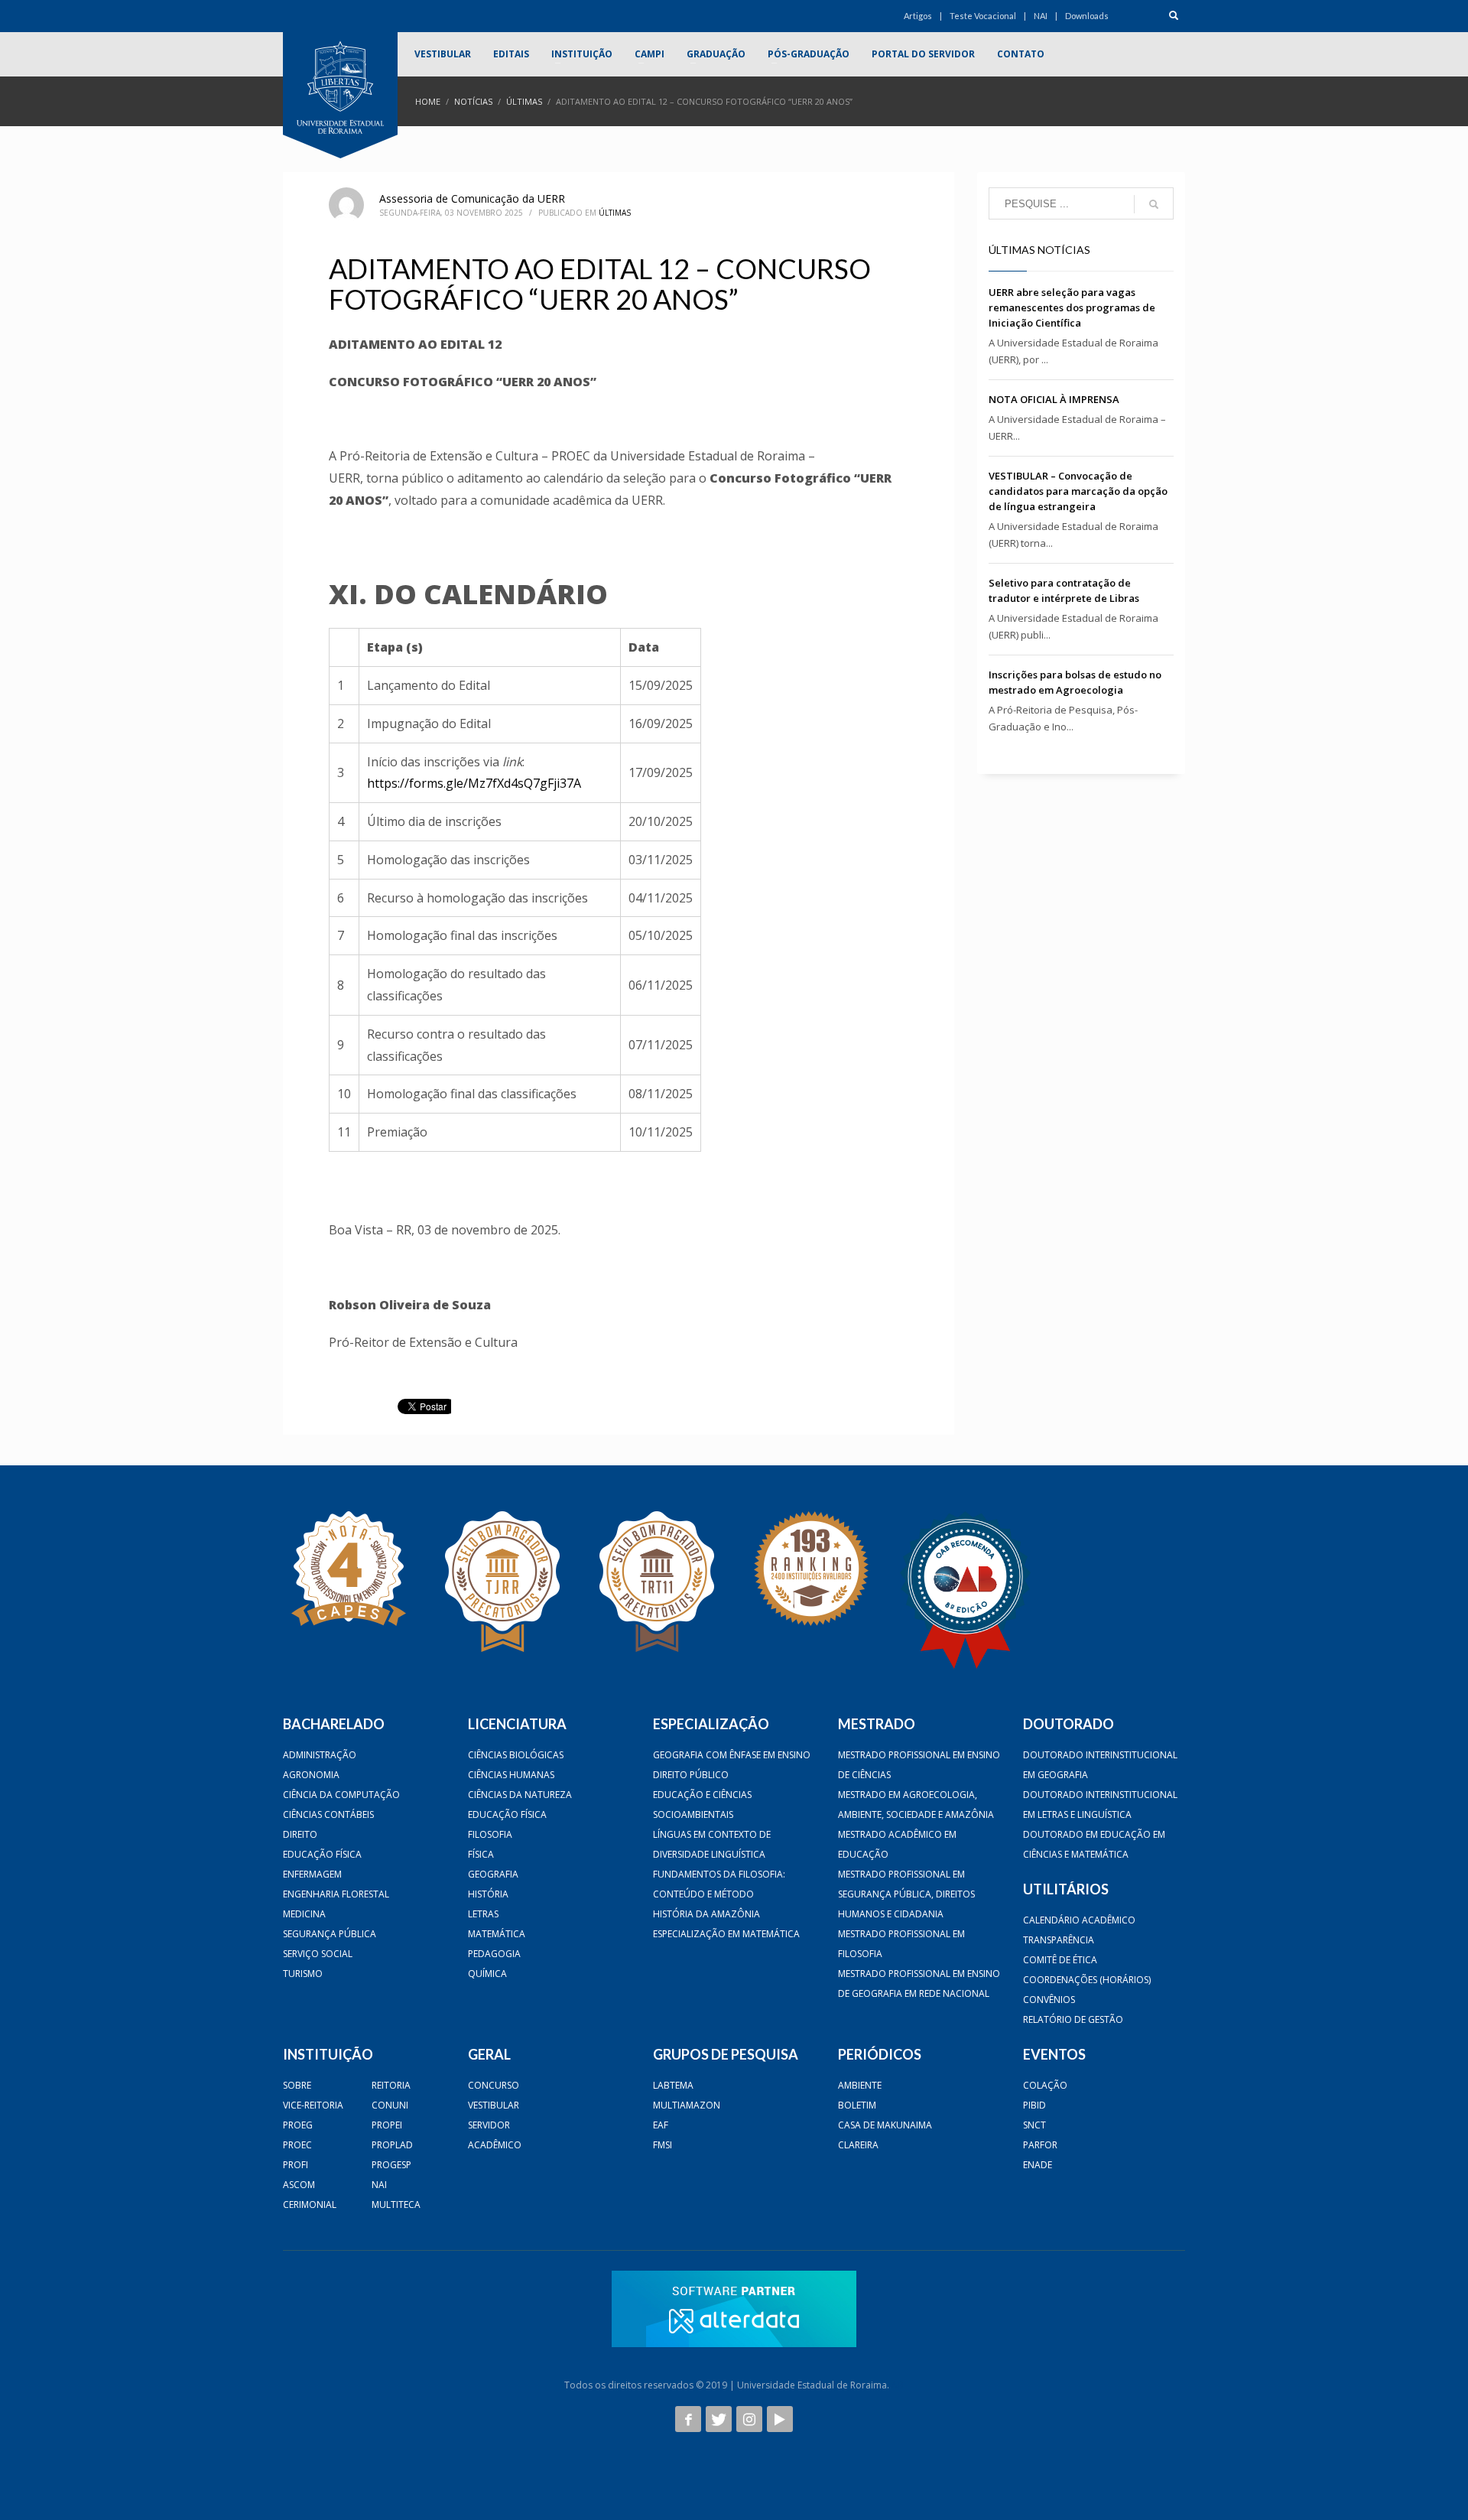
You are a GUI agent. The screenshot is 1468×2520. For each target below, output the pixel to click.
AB (898, 2385)
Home (428, 101)
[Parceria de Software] (734, 2309)
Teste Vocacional (983, 16)
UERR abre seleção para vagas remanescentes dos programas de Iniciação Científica (1072, 307)
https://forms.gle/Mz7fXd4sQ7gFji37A (474, 783)
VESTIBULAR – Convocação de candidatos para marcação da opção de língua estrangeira (1078, 491)
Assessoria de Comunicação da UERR (472, 198)
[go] (1154, 204)
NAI (1041, 16)
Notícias (473, 101)
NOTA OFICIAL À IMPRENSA (1054, 399)
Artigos (918, 16)
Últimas (524, 101)
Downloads (1087, 16)
